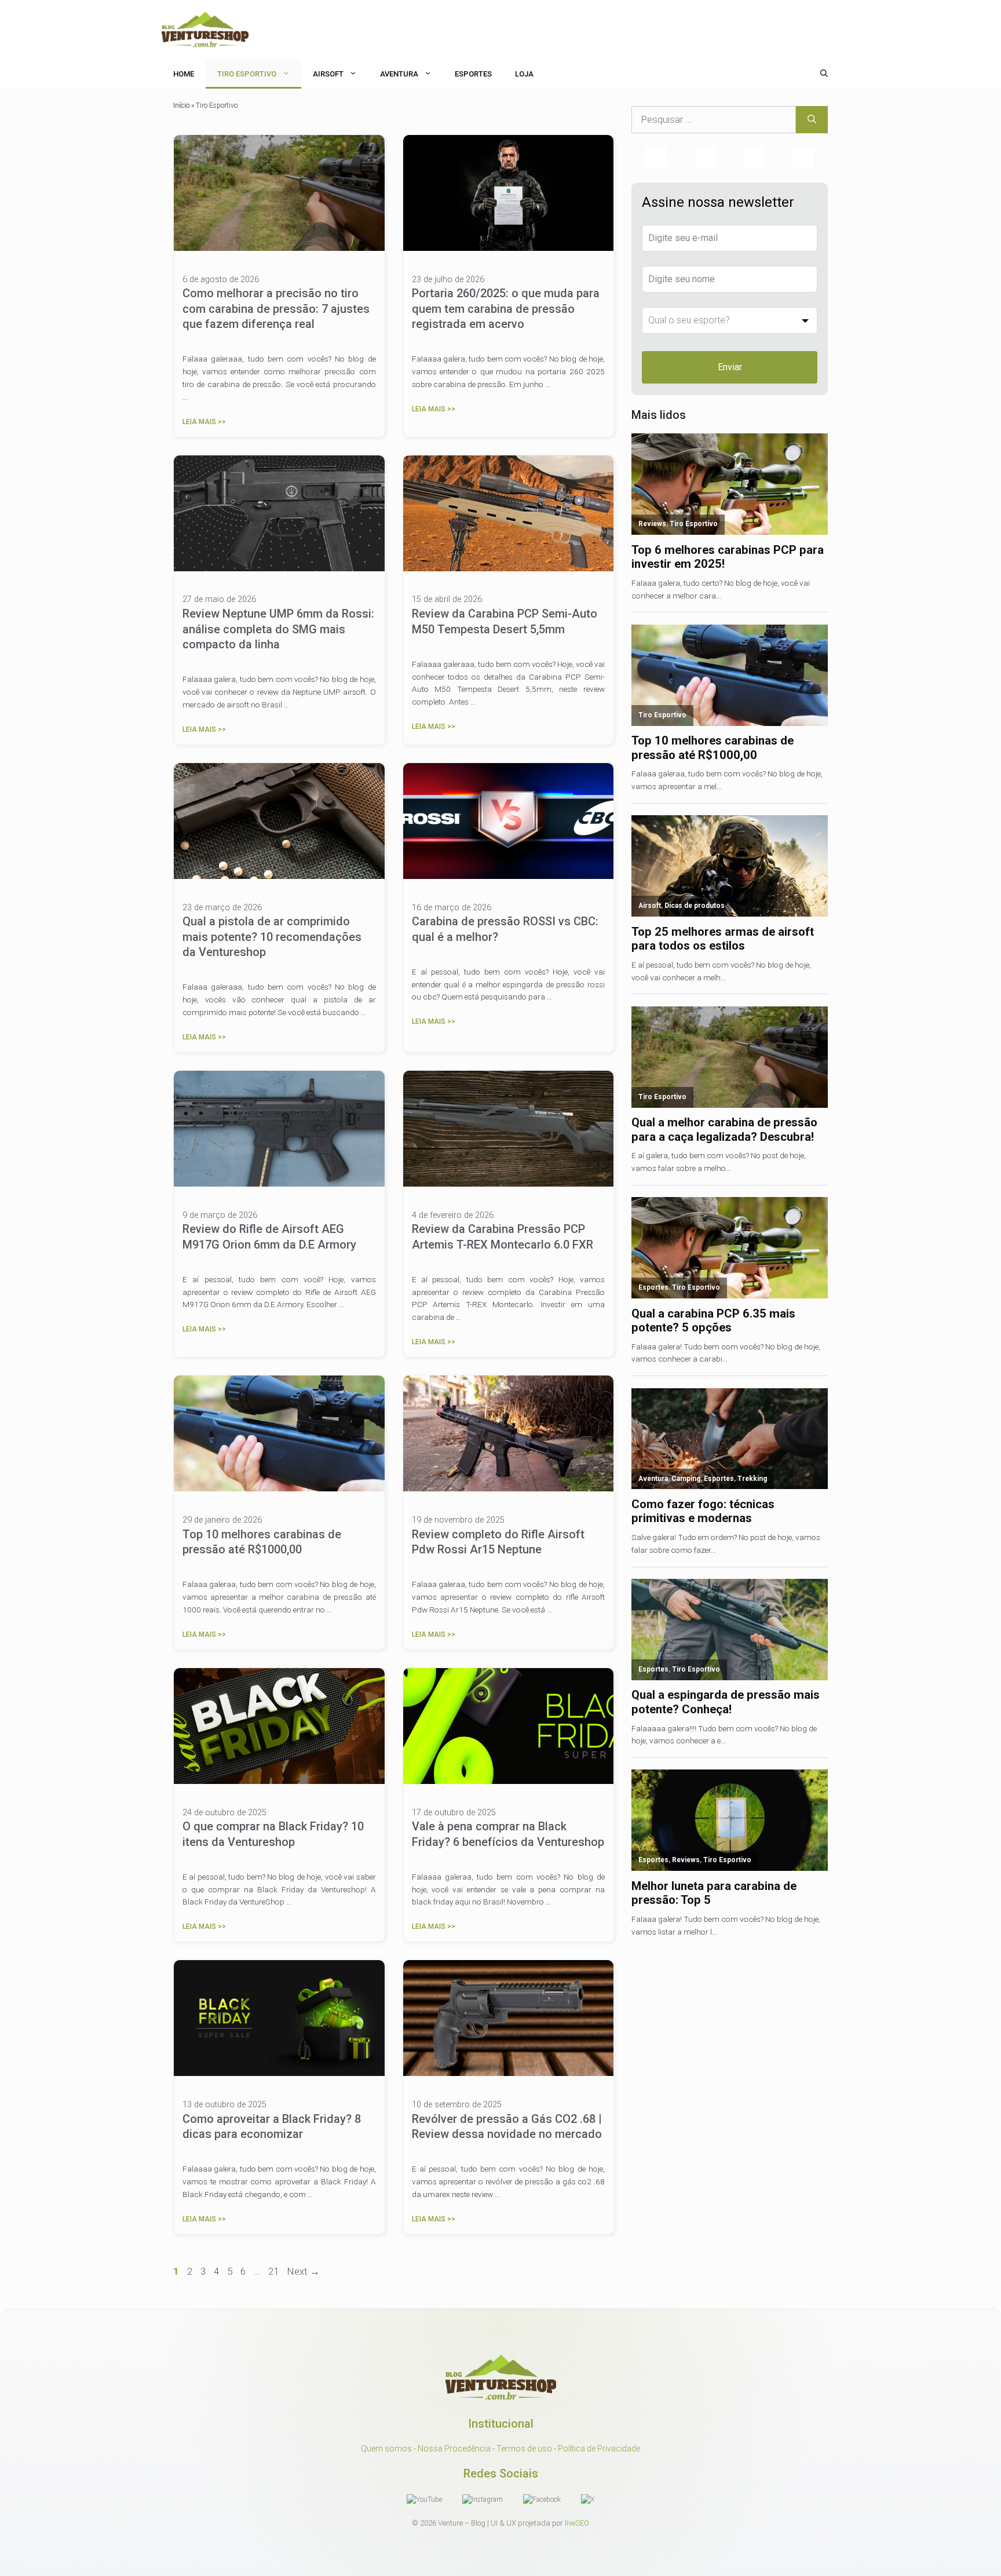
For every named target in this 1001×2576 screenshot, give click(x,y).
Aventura (399, 74)
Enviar (730, 367)
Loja (524, 74)
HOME (184, 74)
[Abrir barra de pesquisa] (824, 74)
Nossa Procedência (454, 2449)
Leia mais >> (204, 422)
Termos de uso (524, 2449)
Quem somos (386, 2449)
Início (181, 105)
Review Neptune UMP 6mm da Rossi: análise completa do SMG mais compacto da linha (278, 629)
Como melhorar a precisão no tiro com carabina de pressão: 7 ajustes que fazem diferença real (276, 309)
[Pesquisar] (812, 120)
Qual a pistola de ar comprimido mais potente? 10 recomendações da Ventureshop (272, 937)
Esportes (473, 74)
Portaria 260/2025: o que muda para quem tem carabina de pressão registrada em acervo (506, 309)
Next (303, 2271)
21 (275, 2271)
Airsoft (328, 74)
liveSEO (577, 2523)
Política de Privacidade (599, 2449)
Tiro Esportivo (247, 74)
